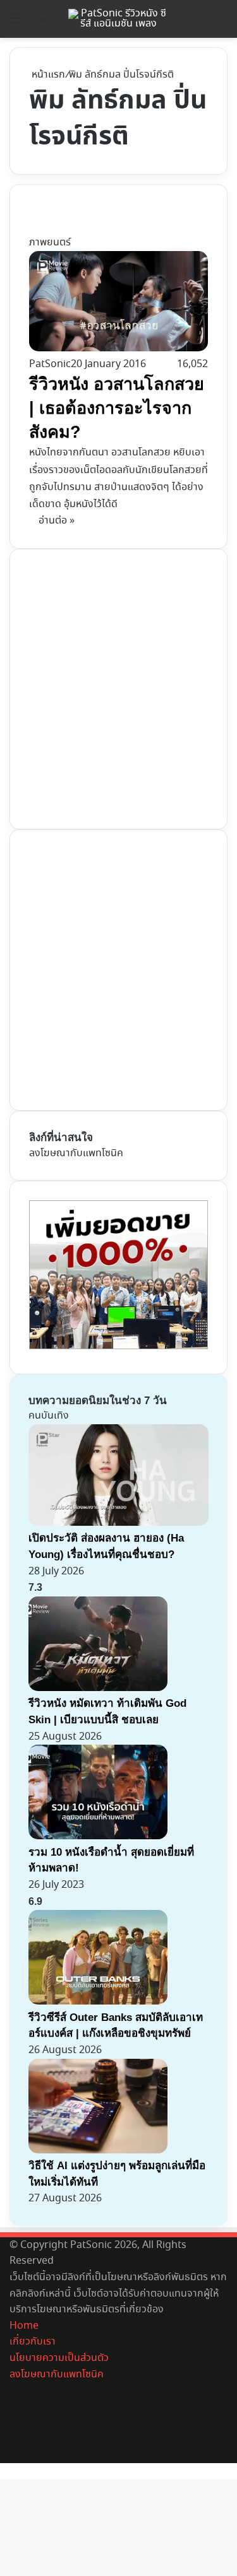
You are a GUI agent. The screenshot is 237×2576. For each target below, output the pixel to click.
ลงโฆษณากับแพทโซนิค (76, 1153)
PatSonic (50, 364)
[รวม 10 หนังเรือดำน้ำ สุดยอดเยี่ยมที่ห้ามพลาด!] (98, 1836)
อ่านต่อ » (57, 521)
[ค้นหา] (221, 24)
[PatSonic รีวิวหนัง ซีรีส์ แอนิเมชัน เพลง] (119, 19)
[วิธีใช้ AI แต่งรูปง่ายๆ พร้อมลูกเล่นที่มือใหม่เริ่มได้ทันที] (98, 2151)
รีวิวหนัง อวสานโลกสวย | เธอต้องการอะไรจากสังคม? (117, 408)
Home (24, 2326)
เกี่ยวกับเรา (33, 2342)
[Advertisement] (118, 687)
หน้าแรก (47, 75)
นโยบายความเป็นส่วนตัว (59, 2358)
